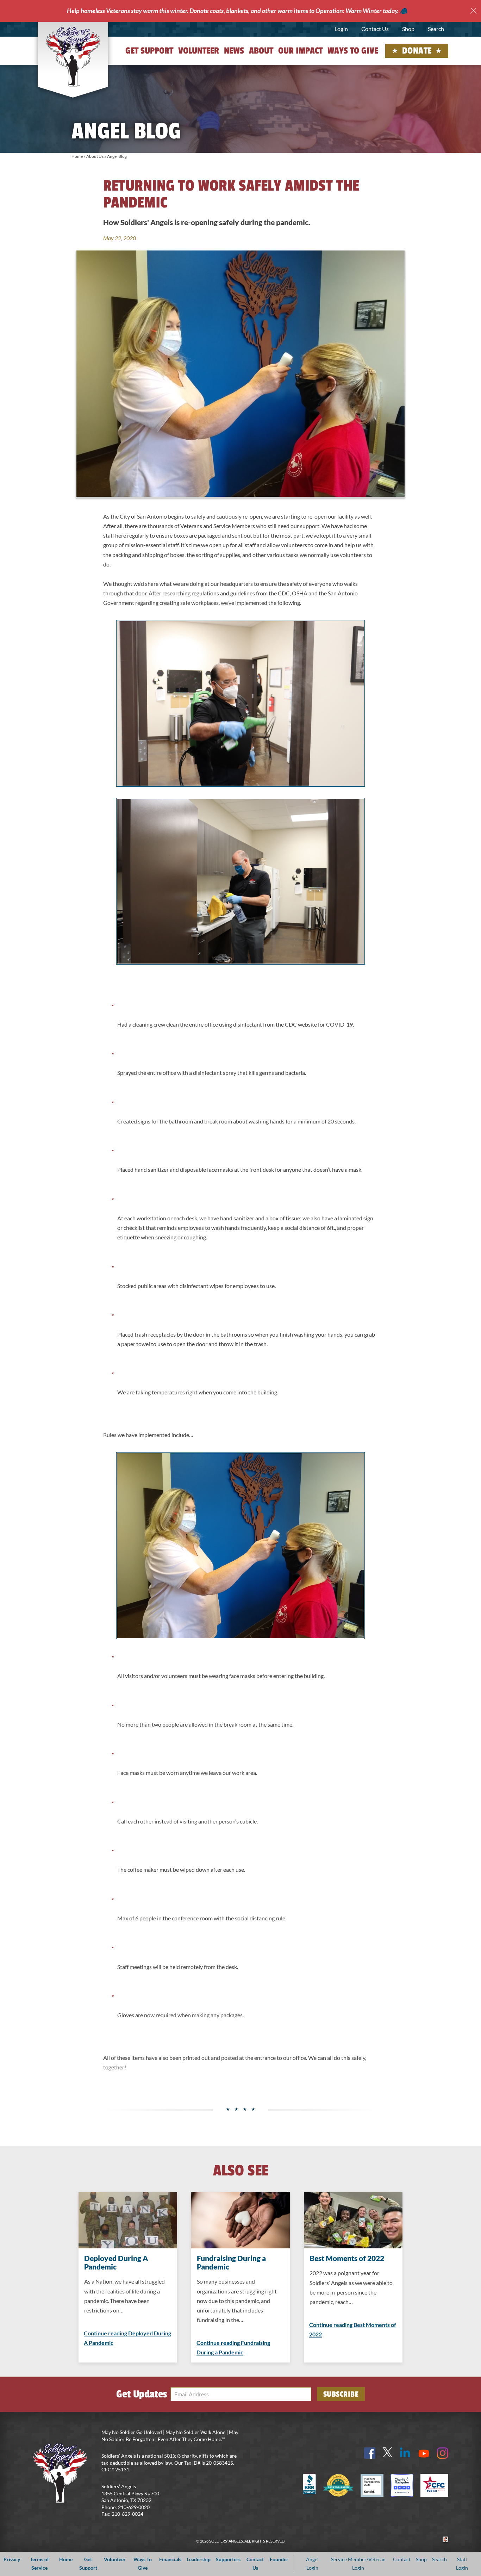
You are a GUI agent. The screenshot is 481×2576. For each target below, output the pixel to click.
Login (341, 29)
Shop (408, 29)
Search (436, 29)
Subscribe (341, 2394)
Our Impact (300, 51)
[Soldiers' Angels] (73, 56)
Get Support (149, 51)
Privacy (12, 2559)
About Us (95, 156)
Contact (402, 2559)
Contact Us (375, 29)
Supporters (228, 2559)
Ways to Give (353, 51)
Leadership (199, 2559)
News (234, 51)
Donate (417, 51)
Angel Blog (117, 156)
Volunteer (199, 51)
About (261, 51)
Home (77, 156)
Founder (279, 2559)
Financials (170, 2559)
